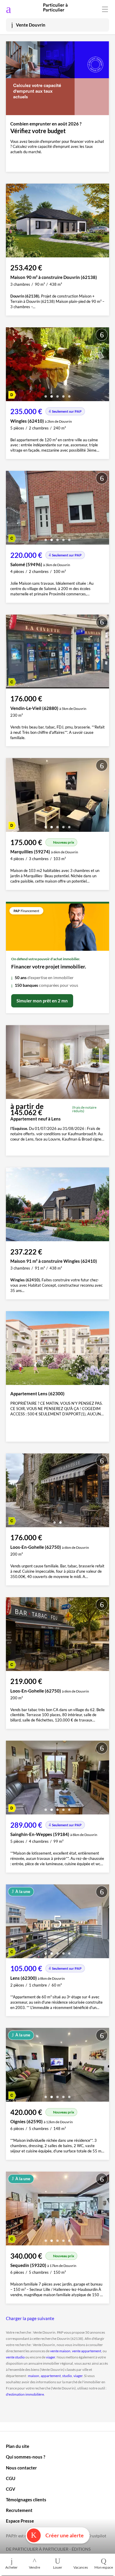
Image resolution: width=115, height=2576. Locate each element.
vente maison (60, 2351)
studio (67, 2376)
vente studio (15, 2357)
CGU (11, 2478)
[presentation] (12, 366)
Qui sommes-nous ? (26, 2457)
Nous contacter (21, 2468)
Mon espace (104, 2567)
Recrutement (19, 2510)
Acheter (11, 2567)
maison (34, 2376)
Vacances (81, 2567)
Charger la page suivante (30, 2318)
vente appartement (87, 2351)
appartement (51, 2376)
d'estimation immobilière (25, 2394)
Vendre (34, 2567)
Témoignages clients (26, 2500)
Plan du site (18, 2446)
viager (51, 2357)
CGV (11, 2489)
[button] (46, 394)
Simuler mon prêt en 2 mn (42, 1001)
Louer (58, 2567)
